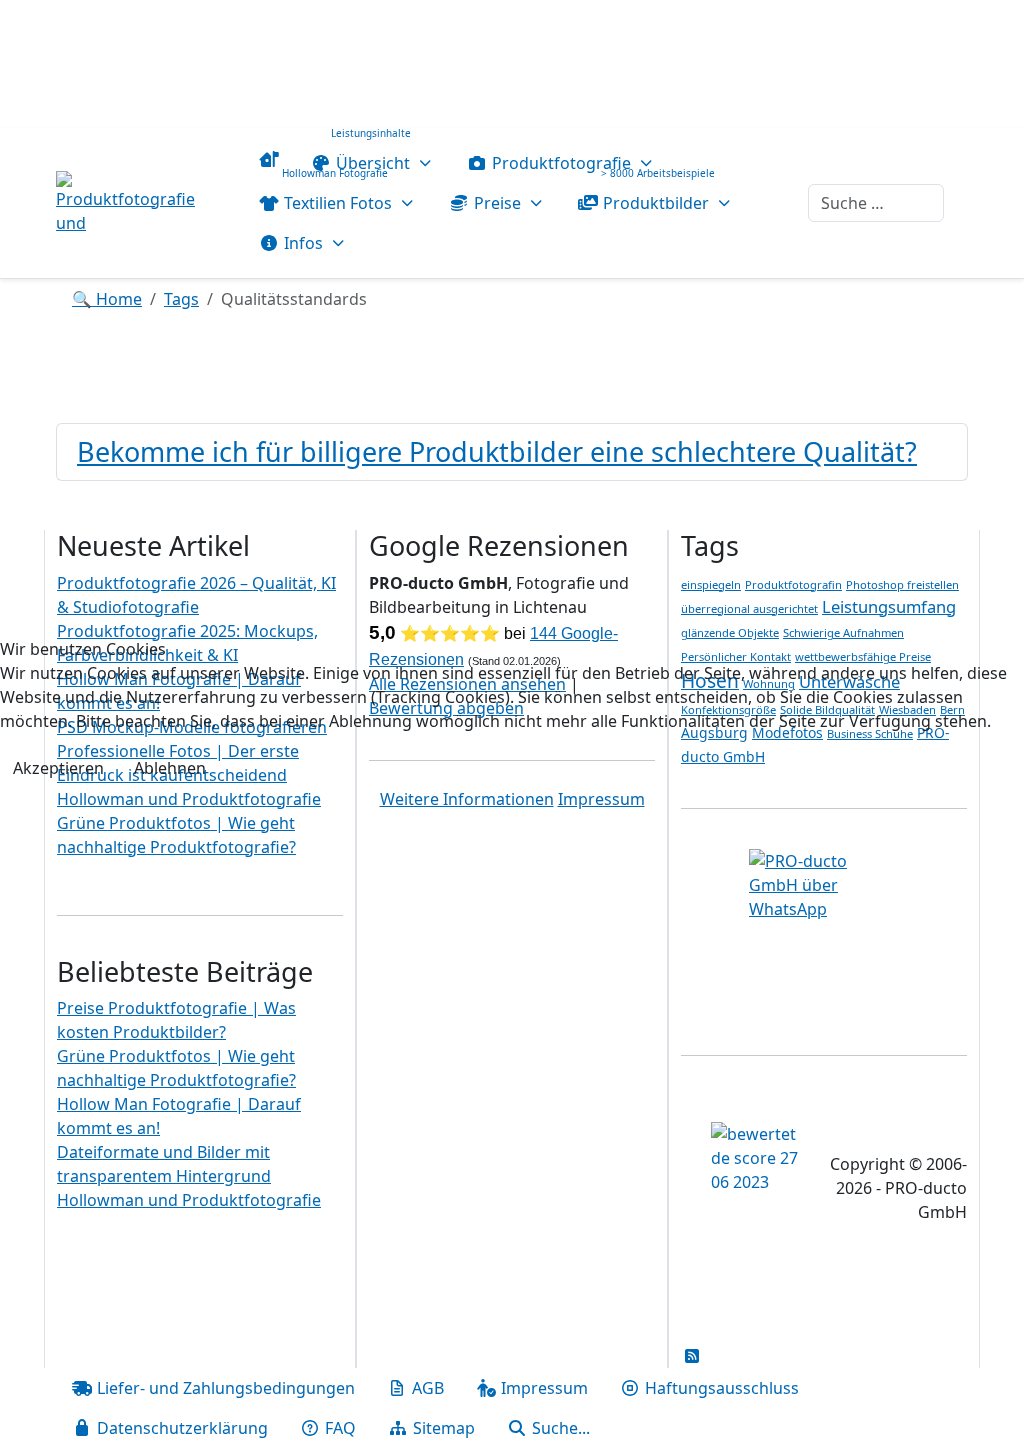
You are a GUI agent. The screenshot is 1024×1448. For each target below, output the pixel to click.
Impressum (601, 799)
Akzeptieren (58, 768)
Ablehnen (170, 768)
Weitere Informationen (467, 799)
